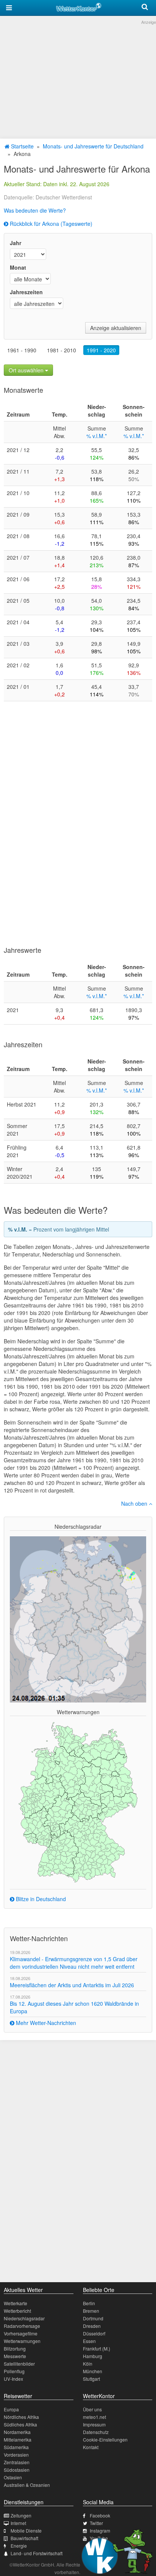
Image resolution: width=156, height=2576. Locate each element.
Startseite (22, 146)
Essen (89, 2341)
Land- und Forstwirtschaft (37, 2553)
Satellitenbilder (19, 2364)
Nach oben (135, 1503)
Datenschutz (96, 2432)
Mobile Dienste (26, 2530)
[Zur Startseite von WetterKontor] (79, 6)
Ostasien (13, 2477)
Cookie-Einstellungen (105, 2439)
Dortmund (93, 2318)
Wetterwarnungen (22, 2341)
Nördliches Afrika (21, 2417)
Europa (11, 2409)
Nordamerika (17, 2432)
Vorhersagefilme (21, 2333)
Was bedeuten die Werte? (35, 210)
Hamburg (93, 2356)
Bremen (91, 2311)
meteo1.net (94, 2417)
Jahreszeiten (26, 292)
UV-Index (13, 2379)
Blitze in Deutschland (40, 1899)
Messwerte (15, 2356)
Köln (88, 2364)
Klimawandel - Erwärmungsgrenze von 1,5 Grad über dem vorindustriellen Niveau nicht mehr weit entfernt (74, 1963)
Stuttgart (91, 2379)
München (93, 2371)
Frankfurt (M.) (97, 2348)
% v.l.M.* (97, 436)
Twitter (96, 2523)
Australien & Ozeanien (27, 2485)
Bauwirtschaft (24, 2538)
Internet (18, 2523)
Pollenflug (14, 2371)
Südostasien (17, 2470)
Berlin (89, 2303)
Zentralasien (17, 2462)
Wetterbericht (17, 2311)
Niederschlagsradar (24, 2318)
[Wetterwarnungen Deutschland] (78, 1802)
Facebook (100, 2515)
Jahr (16, 243)
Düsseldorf (94, 2333)
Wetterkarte (16, 2303)
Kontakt (91, 2447)
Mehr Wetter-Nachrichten (45, 2023)
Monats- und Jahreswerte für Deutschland (93, 146)
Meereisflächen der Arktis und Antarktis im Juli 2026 (72, 1985)
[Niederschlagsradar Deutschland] (78, 1619)
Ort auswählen (27, 370)
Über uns (92, 2409)
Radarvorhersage (22, 2326)
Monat (18, 267)
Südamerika (16, 2447)
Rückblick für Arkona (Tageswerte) (50, 224)
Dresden (92, 2326)
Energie (19, 2546)
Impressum (94, 2424)
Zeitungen (21, 2515)
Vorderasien (16, 2455)
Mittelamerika (18, 2439)
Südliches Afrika (20, 2424)
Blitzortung (15, 2348)
